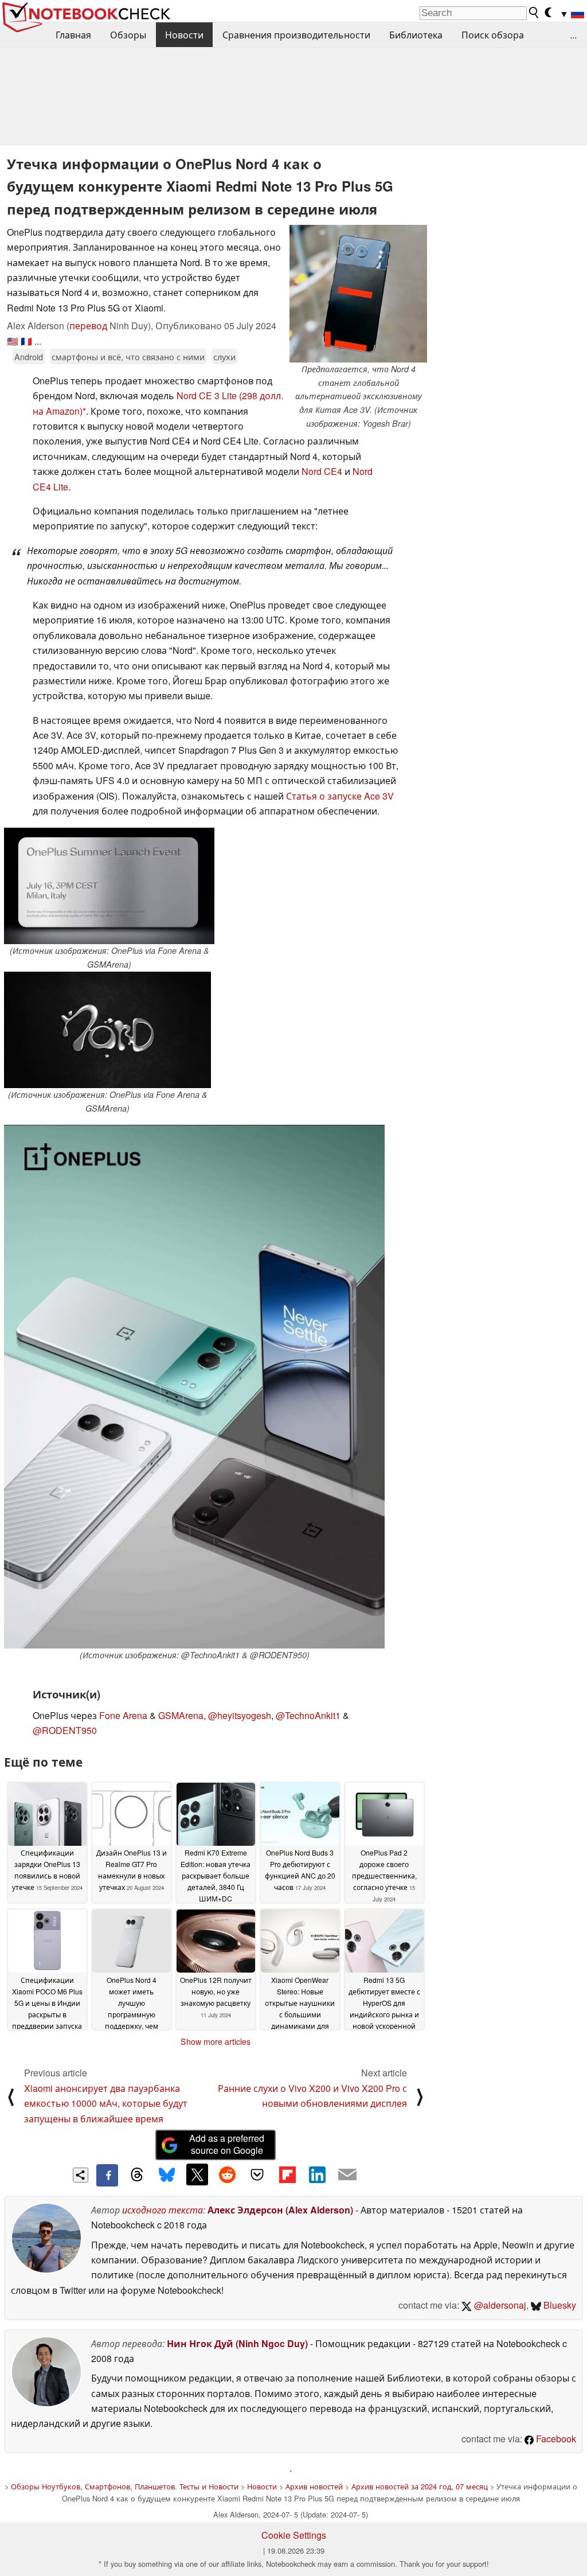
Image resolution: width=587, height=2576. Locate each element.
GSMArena (181, 1715)
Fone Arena (123, 1715)
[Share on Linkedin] (317, 2174)
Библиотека (416, 35)
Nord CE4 (322, 471)
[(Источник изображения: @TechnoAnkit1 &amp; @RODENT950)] (194, 1387)
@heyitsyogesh (240, 1715)
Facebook (555, 2439)
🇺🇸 (13, 341)
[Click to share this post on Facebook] (107, 2175)
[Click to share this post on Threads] (137, 2175)
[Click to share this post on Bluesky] (167, 2175)
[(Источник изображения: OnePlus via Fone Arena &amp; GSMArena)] (109, 886)
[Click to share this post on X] (197, 2174)
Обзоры (128, 35)
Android (29, 356)
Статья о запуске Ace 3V (340, 796)
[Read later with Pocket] (257, 2174)
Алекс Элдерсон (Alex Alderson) (280, 2210)
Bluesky (559, 2305)
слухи (224, 356)
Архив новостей (314, 2486)
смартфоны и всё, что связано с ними (128, 356)
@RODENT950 (65, 1730)
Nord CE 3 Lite (207, 395)
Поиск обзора (493, 35)
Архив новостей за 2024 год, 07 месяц (420, 2486)
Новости (184, 35)
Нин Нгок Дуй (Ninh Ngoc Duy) (237, 2343)
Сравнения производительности (296, 35)
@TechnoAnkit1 (308, 1715)
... (573, 35)
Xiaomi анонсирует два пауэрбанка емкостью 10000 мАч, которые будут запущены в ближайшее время (106, 2103)
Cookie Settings (294, 2535)
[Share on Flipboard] (287, 2174)
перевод (88, 326)
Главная (73, 35)
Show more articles (216, 2041)
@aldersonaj (499, 2305)
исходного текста (163, 2210)
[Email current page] (347, 2175)
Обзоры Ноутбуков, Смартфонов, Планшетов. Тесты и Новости (125, 2486)
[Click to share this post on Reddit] (227, 2174)
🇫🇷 (26, 341)
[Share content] (81, 2175)
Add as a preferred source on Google (227, 2144)
